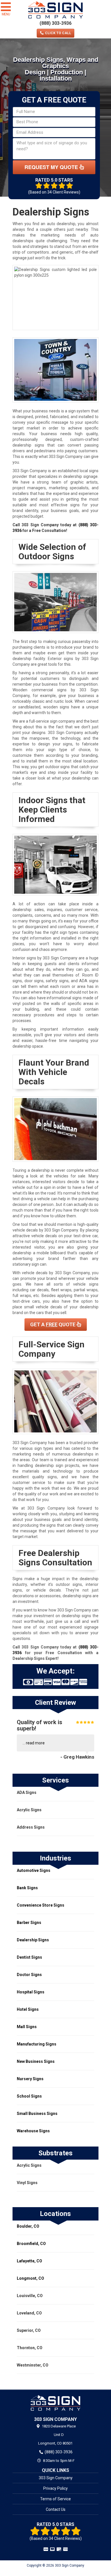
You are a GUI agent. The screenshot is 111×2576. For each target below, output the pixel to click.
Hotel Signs (28, 2009)
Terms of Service (55, 2499)
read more (35, 1743)
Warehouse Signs (33, 2131)
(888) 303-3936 (55, 23)
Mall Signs (27, 2027)
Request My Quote (52, 167)
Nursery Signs (30, 2079)
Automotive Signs (34, 1870)
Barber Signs (29, 1923)
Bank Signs (27, 1888)
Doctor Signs (29, 1975)
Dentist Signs (29, 1957)
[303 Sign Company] (55, 2403)
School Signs (29, 2096)
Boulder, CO (28, 2226)
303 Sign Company (56, 2478)
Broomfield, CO (31, 2244)
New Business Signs (36, 2061)
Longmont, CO (30, 2278)
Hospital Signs (31, 1992)
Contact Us (56, 2509)
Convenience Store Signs (41, 1905)
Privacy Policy (55, 2488)
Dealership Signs (33, 1940)
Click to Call (58, 33)
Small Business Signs (37, 2114)
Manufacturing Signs (37, 2044)
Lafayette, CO (29, 2261)
